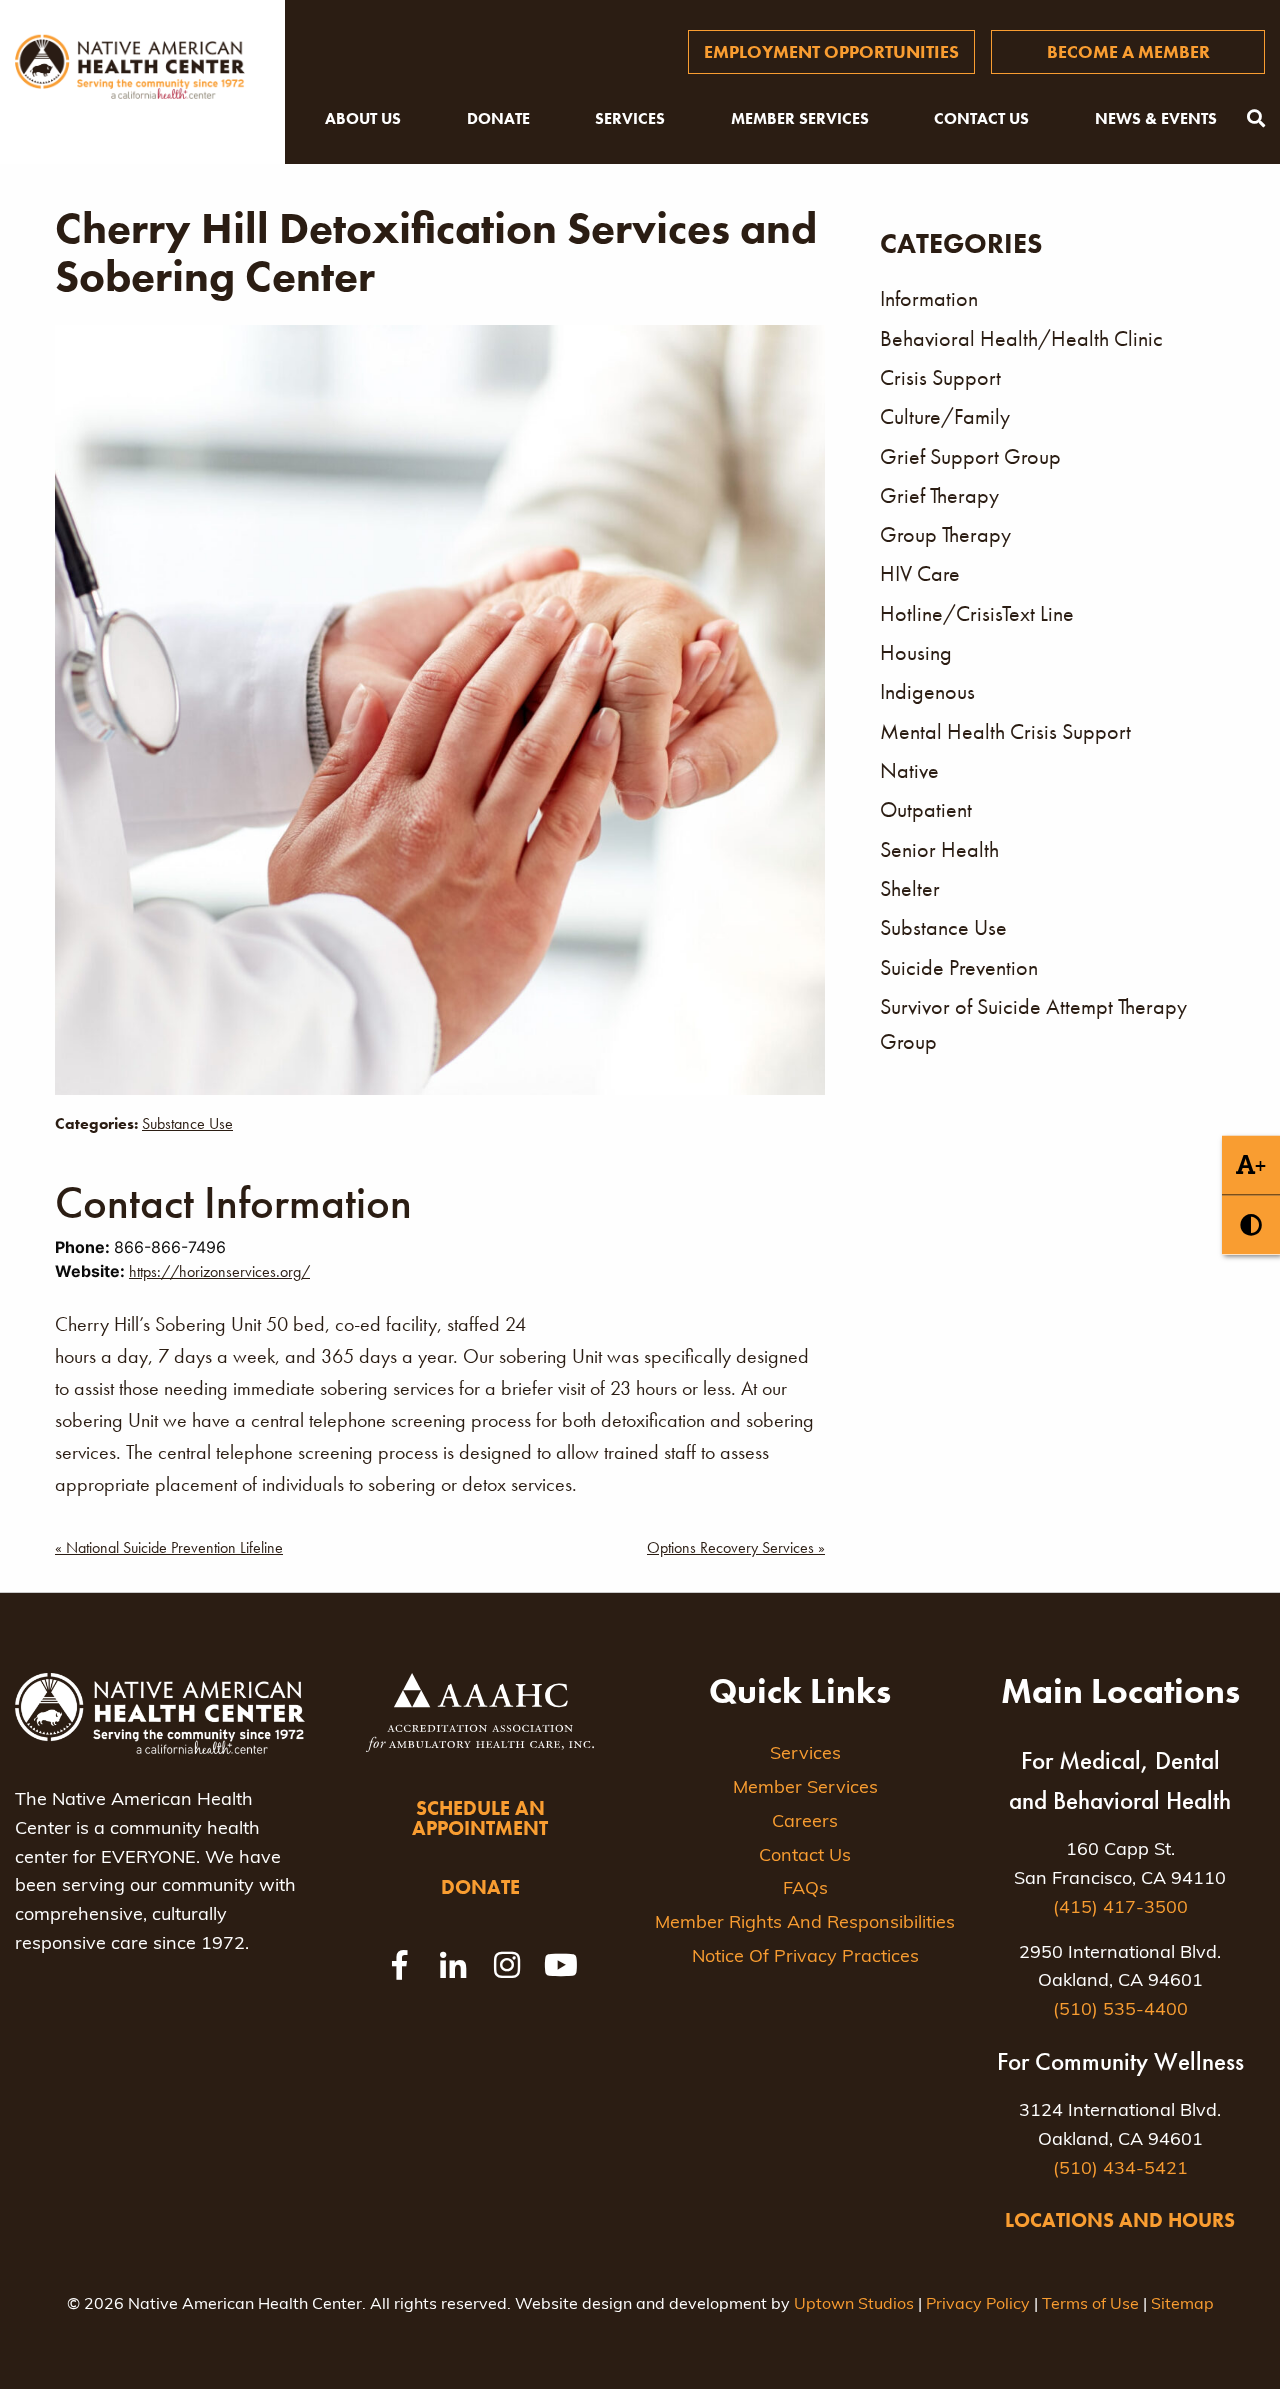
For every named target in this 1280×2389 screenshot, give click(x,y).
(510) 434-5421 (1120, 2170)
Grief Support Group (970, 456)
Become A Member (1128, 51)
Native (909, 770)
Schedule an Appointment (480, 1818)
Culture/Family (945, 416)
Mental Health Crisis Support (1005, 731)
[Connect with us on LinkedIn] (453, 1965)
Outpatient (926, 809)
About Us (363, 118)
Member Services (800, 118)
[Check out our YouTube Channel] (561, 1965)
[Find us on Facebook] (399, 1965)
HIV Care (920, 573)
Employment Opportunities (831, 51)
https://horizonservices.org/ (219, 1271)
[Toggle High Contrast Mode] (1251, 1224)
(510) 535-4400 (1120, 2011)
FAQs (805, 1890)
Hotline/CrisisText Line (977, 613)
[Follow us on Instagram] (507, 1965)
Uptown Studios (854, 2305)
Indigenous (927, 691)
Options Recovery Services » (736, 1547)
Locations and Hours (1120, 2220)
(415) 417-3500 (1120, 1909)
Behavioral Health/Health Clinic (1021, 338)
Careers (805, 1823)
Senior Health (939, 849)
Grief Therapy (939, 495)
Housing (916, 652)
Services (630, 118)
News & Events (1156, 118)
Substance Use (187, 1123)
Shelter (910, 888)
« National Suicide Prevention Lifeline (169, 1547)
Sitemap (1182, 2305)
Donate (498, 118)
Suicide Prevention (959, 967)
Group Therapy (945, 534)
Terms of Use (1090, 2305)
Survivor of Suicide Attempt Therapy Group (1033, 1024)
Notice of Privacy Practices (805, 1958)
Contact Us (981, 118)
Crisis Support (940, 377)
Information (929, 298)
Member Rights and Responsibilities (805, 1924)
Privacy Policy (978, 2305)
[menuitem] (831, 52)
